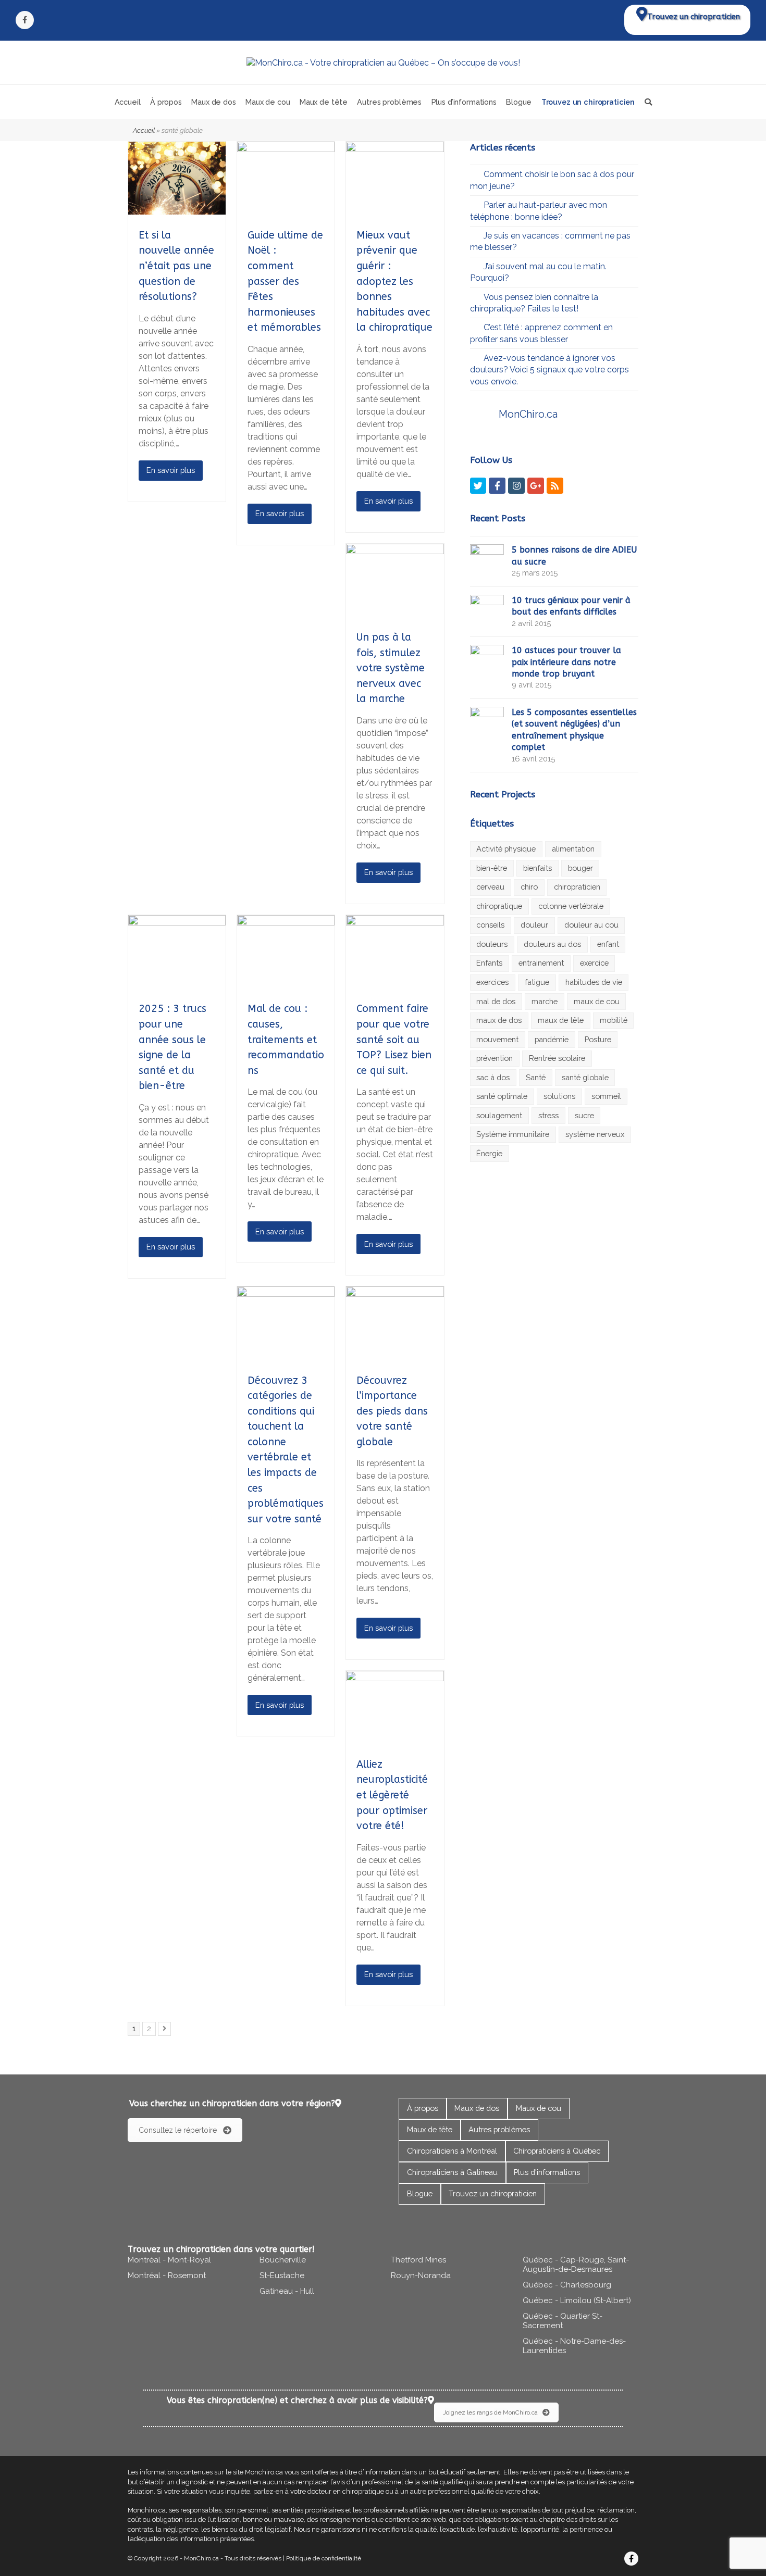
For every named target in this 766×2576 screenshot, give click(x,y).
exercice (594, 963)
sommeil (606, 1096)
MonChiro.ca (528, 414)
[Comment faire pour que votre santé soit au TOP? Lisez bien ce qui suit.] (395, 982)
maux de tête (561, 1020)
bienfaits (538, 868)
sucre (584, 1115)
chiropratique (499, 906)
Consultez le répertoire (178, 2130)
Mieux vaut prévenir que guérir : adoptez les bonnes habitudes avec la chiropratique (394, 281)
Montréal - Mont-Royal (169, 2260)
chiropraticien (577, 887)
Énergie (489, 1153)
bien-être (492, 868)
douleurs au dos (552, 944)
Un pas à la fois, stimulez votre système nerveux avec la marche (391, 668)
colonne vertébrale (571, 906)
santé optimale (502, 1096)
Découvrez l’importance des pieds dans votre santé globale (392, 1411)
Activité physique (506, 849)
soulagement (499, 1115)
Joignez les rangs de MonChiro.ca (490, 2412)
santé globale (585, 1077)
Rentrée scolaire (557, 1058)
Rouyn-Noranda (421, 2275)
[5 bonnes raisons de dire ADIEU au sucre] (487, 560)
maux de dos (499, 1020)
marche (545, 1001)
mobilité (614, 1020)
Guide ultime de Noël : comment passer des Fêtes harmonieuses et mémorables (285, 281)
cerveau (490, 887)
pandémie (552, 1039)
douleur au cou (591, 925)
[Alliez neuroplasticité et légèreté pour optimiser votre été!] (395, 1738)
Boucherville (283, 2260)
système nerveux (595, 1134)
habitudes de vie (594, 982)
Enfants (489, 963)
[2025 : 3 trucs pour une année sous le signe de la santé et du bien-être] (177, 982)
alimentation (573, 849)
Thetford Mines (418, 2260)
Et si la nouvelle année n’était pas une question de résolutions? (176, 266)
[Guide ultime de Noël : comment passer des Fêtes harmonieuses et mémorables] (286, 209)
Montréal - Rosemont (167, 2275)
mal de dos (496, 1001)
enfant (608, 944)
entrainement (541, 963)
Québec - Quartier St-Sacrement (563, 2321)
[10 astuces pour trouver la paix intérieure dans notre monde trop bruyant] (487, 660)
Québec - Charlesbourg (567, 2285)
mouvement (497, 1039)
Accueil (144, 130)
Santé (536, 1077)
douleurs (492, 944)
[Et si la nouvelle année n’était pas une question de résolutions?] (177, 209)
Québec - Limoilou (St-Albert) (577, 2300)
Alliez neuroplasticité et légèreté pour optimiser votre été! (392, 1795)
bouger (580, 868)
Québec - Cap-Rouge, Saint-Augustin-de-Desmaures (576, 2265)
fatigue (537, 982)
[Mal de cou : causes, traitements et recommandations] (286, 982)
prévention (495, 1058)
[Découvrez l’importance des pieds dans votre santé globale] (395, 1353)
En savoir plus (171, 470)
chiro (529, 887)
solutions (559, 1096)
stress (548, 1115)
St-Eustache (282, 2275)
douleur (534, 925)
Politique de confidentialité (324, 2558)
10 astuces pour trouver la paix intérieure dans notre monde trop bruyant (566, 662)
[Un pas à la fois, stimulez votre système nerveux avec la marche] (395, 611)
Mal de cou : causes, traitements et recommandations (286, 1039)
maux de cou (597, 1001)
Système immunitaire (513, 1134)
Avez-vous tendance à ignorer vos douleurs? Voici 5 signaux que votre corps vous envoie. (549, 370)
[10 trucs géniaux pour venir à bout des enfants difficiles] (487, 610)
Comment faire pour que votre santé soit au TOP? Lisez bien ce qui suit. (394, 1039)
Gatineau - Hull (287, 2291)
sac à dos (493, 1077)
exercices (492, 982)
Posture (598, 1039)
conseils (490, 925)
